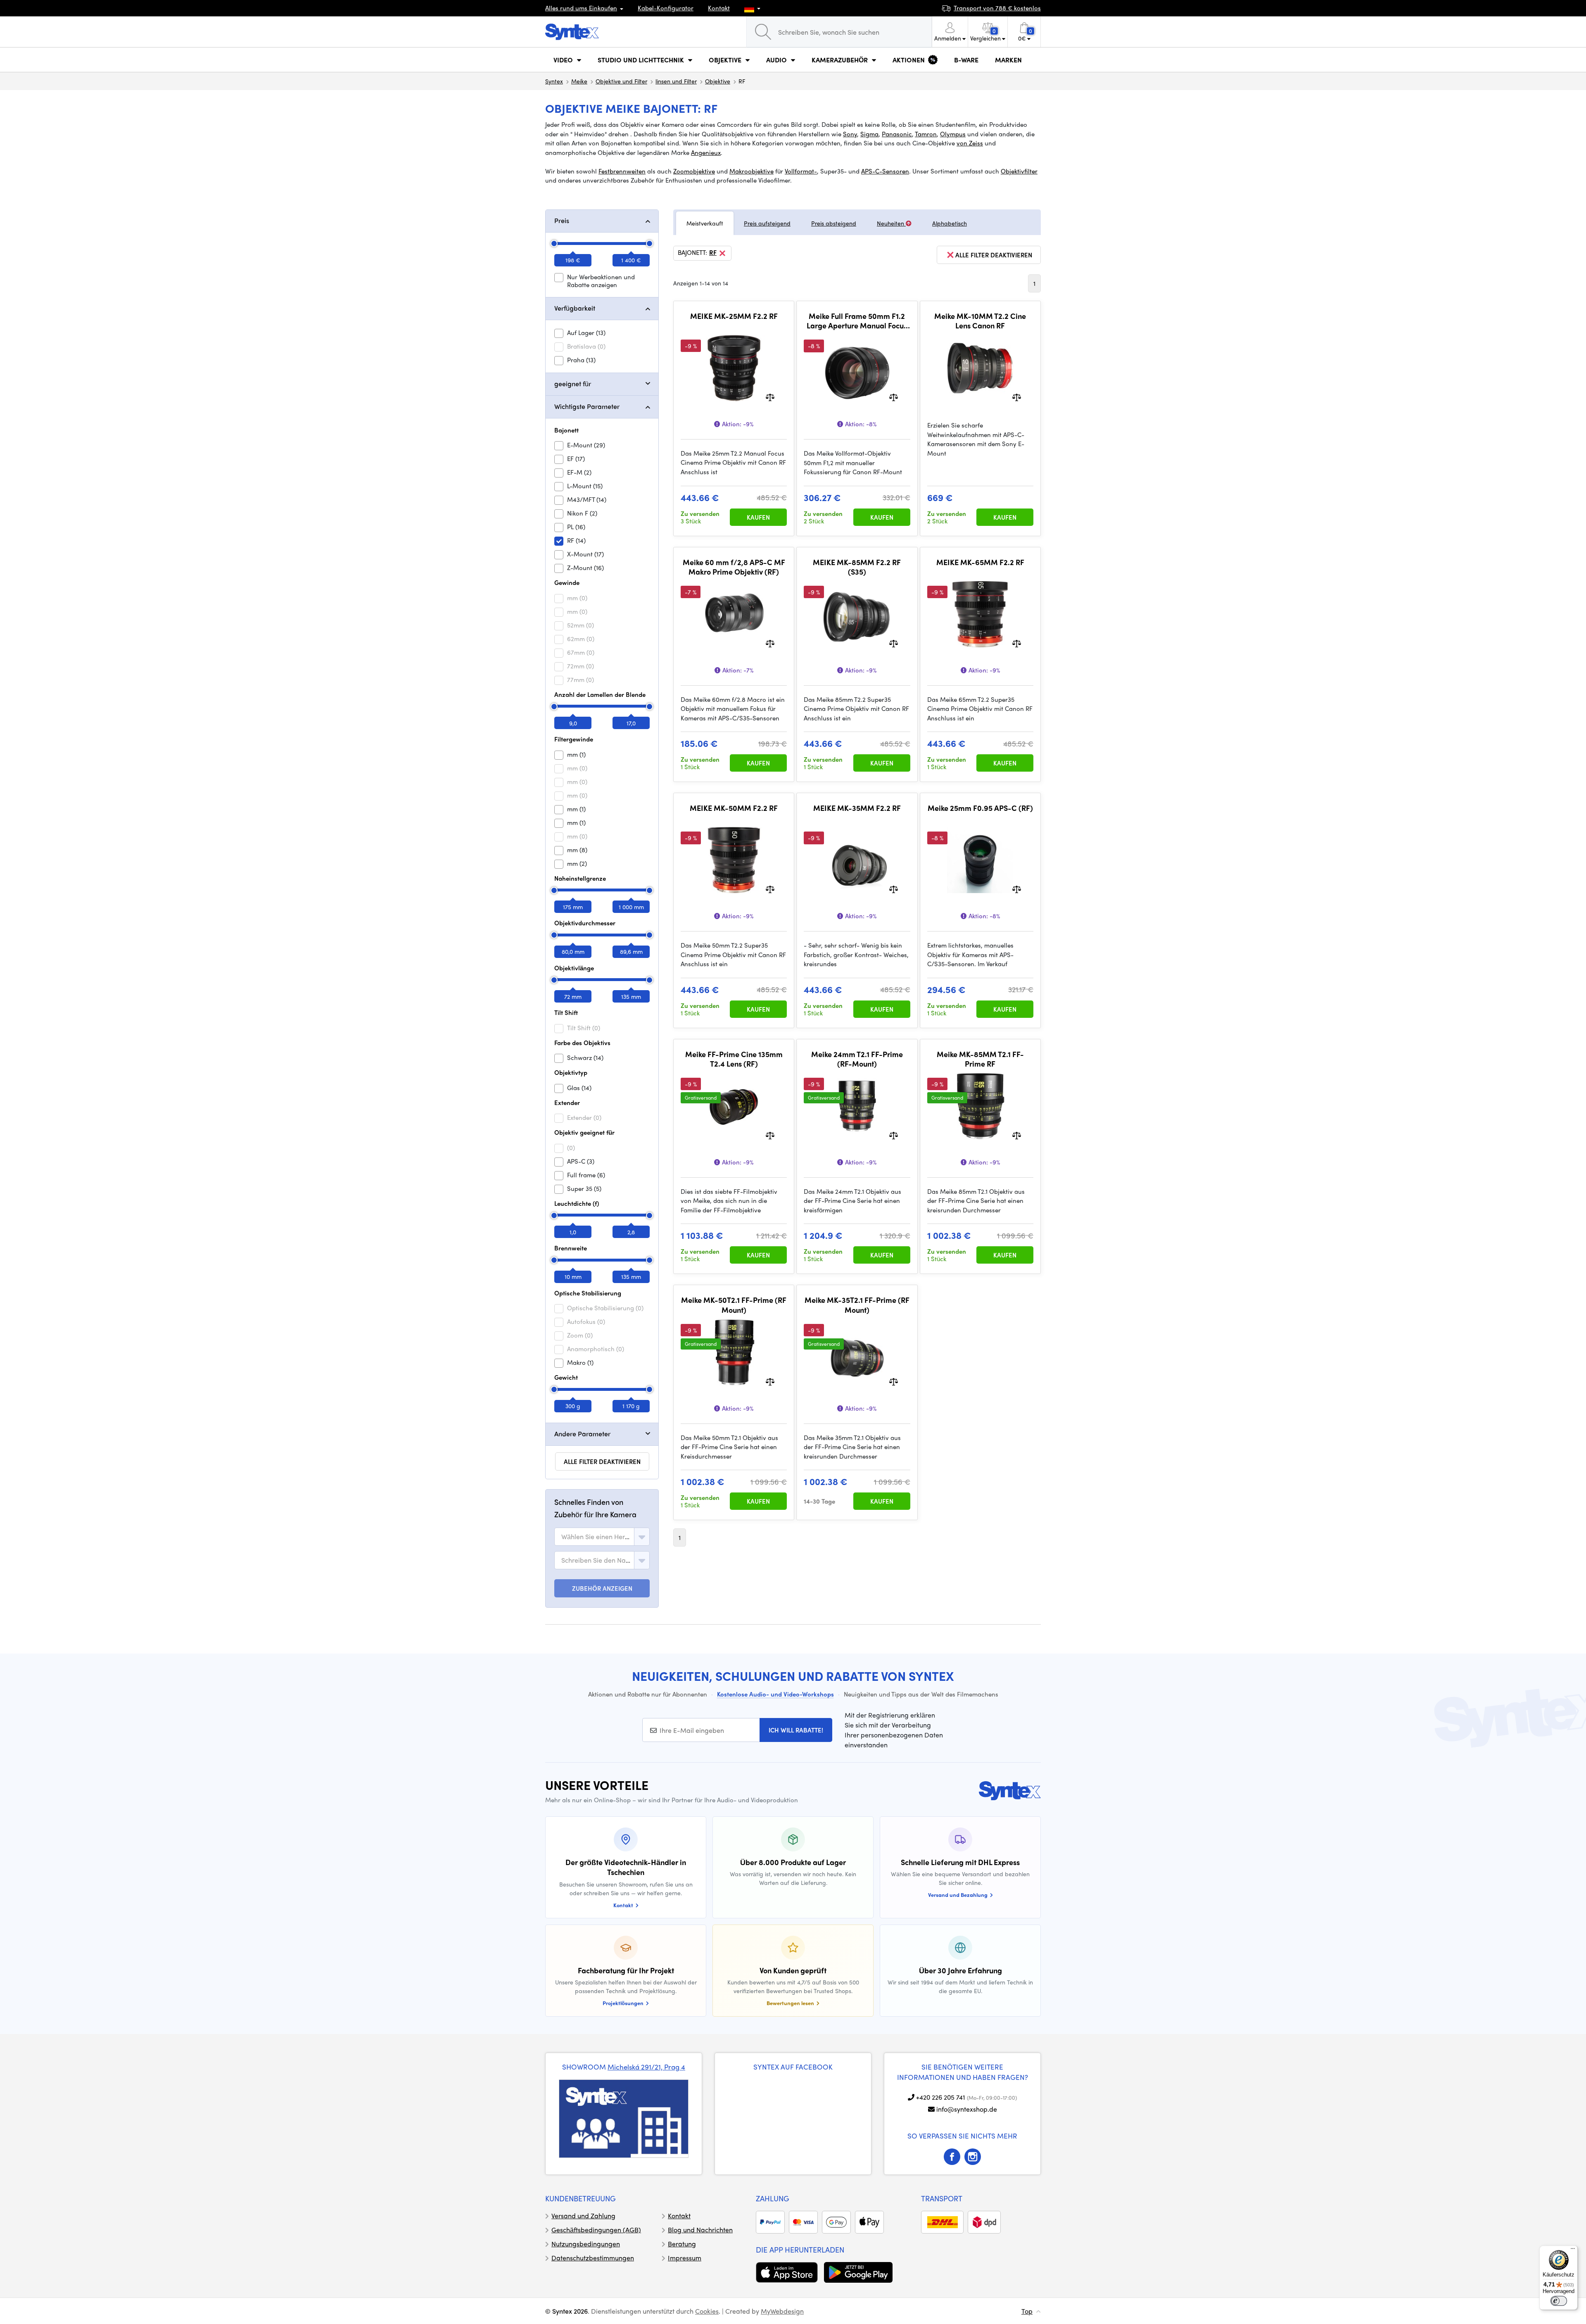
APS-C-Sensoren (885, 171)
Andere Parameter (582, 1434)
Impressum (685, 2258)
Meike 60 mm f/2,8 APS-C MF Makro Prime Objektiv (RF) (734, 567)
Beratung (682, 2244)
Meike (579, 81)
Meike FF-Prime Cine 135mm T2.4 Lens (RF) (734, 1059)
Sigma (869, 134)
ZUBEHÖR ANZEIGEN (602, 1588)
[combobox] (602, 1537)
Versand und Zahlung (583, 2216)
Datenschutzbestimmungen (593, 2258)
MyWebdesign (782, 2311)
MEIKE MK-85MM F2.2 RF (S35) (857, 567)
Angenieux (706, 152)
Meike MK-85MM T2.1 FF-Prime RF (980, 1059)
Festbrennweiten (622, 171)
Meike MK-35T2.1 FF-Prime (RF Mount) (857, 1305)
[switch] (1559, 2301)
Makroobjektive (751, 171)
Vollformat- (801, 171)
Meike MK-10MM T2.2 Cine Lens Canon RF (980, 321)
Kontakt (719, 8)
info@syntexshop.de (967, 2109)
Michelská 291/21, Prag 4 (646, 2067)
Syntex (554, 81)
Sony (850, 134)
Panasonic (897, 134)
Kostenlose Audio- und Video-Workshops (775, 1694)
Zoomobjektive (694, 171)
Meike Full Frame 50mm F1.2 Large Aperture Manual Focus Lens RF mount (857, 321)
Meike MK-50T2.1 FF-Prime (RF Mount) (734, 1305)
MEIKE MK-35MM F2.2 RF (857, 808)
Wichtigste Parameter (587, 406)
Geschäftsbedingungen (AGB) (596, 2230)
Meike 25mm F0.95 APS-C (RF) (980, 808)
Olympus (953, 134)
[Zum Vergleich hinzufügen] (770, 396)
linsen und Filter (676, 81)
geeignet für (573, 384)
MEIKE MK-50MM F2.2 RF (734, 808)
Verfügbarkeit (575, 308)
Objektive (718, 81)
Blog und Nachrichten (700, 2230)
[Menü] (1573, 2250)
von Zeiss (970, 143)
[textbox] (596, 1537)
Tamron (926, 134)
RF (713, 253)
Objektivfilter (1019, 171)
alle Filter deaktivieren (602, 1461)
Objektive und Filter (621, 81)
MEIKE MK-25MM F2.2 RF (734, 316)
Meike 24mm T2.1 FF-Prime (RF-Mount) (857, 1059)
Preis (562, 220)
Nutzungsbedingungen (586, 2244)
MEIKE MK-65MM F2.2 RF (980, 562)
